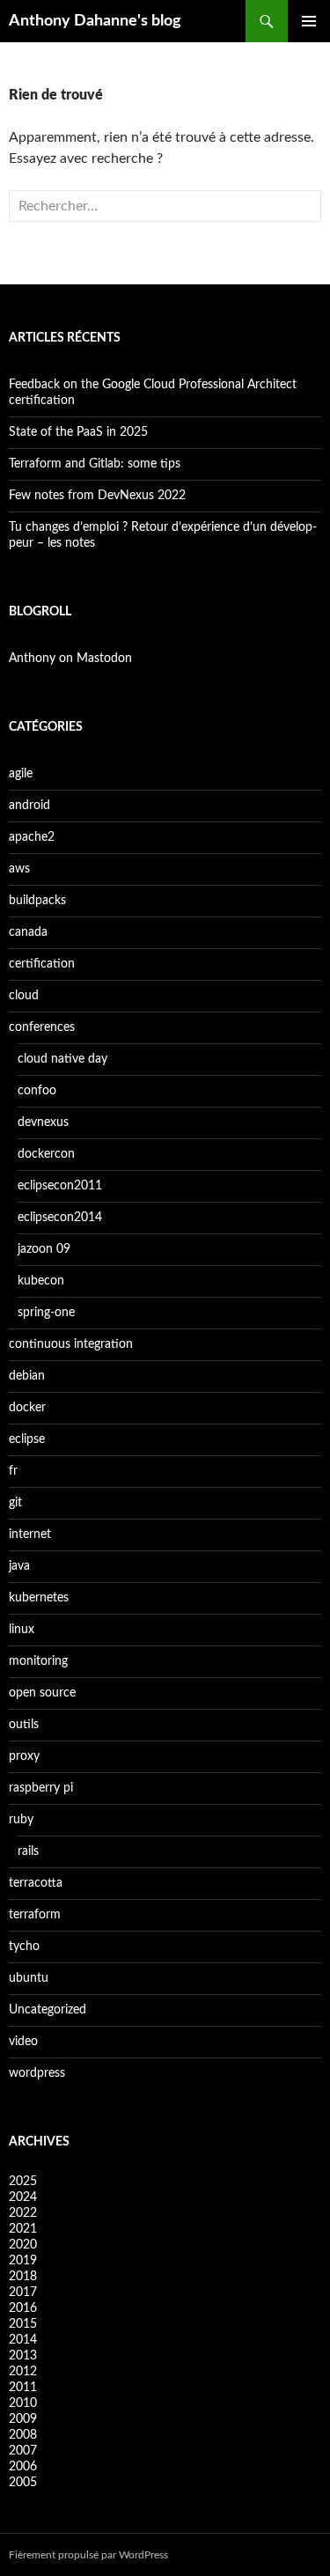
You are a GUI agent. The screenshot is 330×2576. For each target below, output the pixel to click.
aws (19, 869)
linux (22, 1630)
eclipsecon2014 (60, 1218)
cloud (24, 996)
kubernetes (39, 1598)
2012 (23, 2372)
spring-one (46, 1313)
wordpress (37, 2073)
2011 (23, 2388)
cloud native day (62, 1059)
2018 (23, 2277)
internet (30, 1535)
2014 (23, 2340)
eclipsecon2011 (60, 1186)
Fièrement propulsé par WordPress (88, 2555)
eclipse (27, 1439)
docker (27, 1408)
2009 (23, 2419)
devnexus (43, 1122)
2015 (23, 2324)
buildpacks (37, 901)
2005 (23, 2483)
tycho (24, 1947)
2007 (23, 2451)
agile (21, 774)
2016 (23, 2308)
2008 (23, 2435)
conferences (42, 1027)
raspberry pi (41, 1788)
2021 (23, 2229)
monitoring (38, 1661)
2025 (23, 2182)
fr (13, 1471)
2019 (23, 2261)
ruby (21, 1820)
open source (42, 1693)
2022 (23, 2213)
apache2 (32, 837)
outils (24, 1725)
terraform (35, 1915)
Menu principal (309, 21)
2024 (23, 2197)
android (29, 806)
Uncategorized (48, 2010)
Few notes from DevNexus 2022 (97, 496)
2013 (23, 2356)
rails (28, 1851)
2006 (23, 2467)
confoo (37, 1091)
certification (42, 964)
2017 (23, 2293)
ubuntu (29, 1978)
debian (27, 1376)
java (19, 1566)
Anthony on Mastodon (70, 659)
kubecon (41, 1281)
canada (28, 932)
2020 (23, 2245)
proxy (24, 1756)
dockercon (46, 1154)
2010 (23, 2403)
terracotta (36, 1883)
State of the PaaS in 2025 (78, 432)
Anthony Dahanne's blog (95, 21)
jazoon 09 (44, 1249)
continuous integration (71, 1344)
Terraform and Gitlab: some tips (95, 464)
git (15, 1503)
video (23, 2042)
